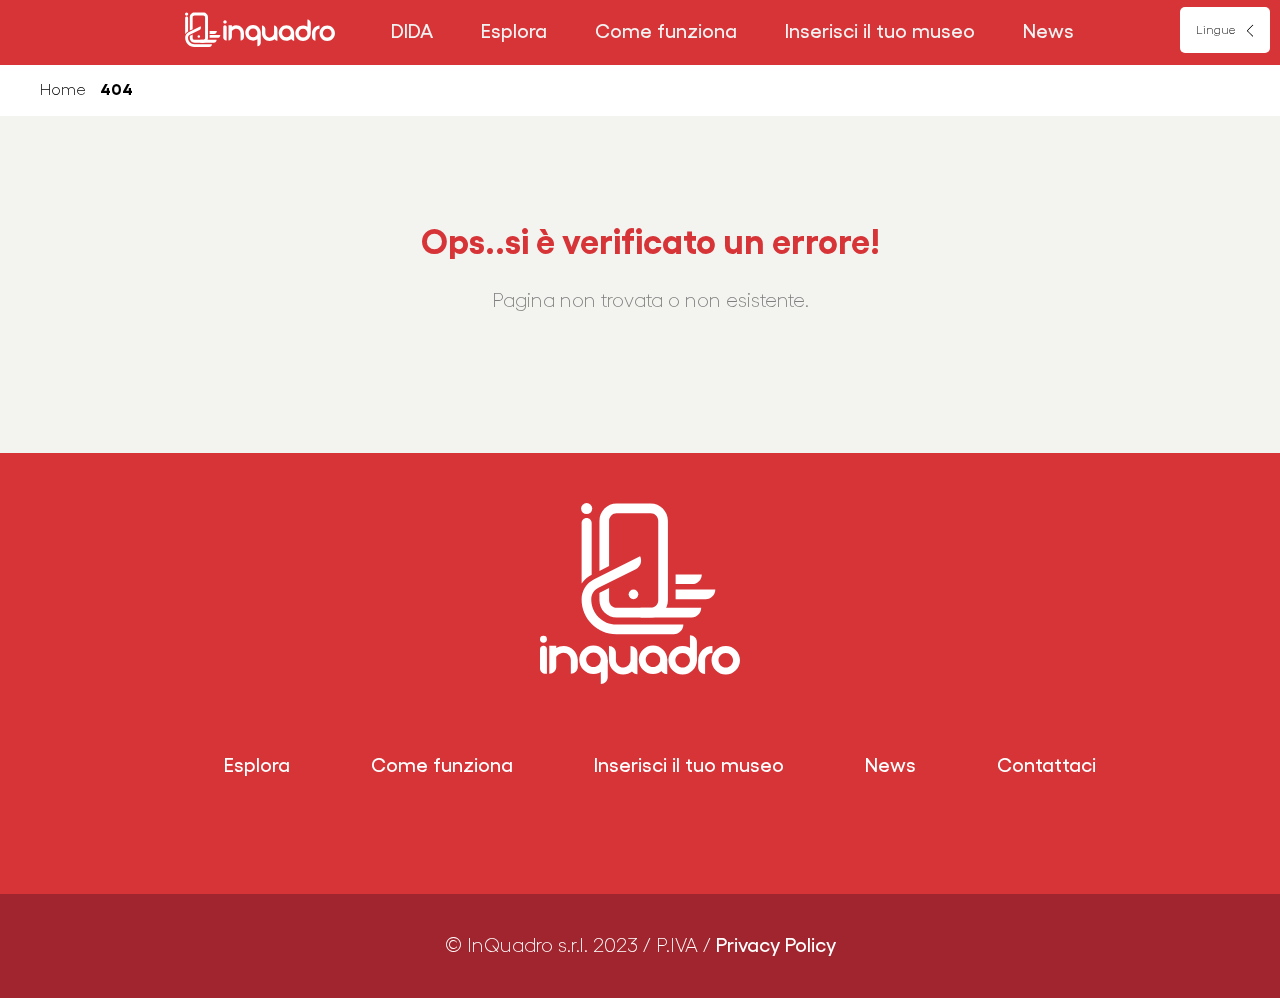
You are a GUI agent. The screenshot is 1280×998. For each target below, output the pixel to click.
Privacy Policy (776, 946)
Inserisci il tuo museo (880, 32)
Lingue (1215, 30)
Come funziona (666, 32)
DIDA (412, 32)
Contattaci (1046, 766)
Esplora (514, 32)
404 (116, 90)
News (1048, 32)
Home (63, 90)
